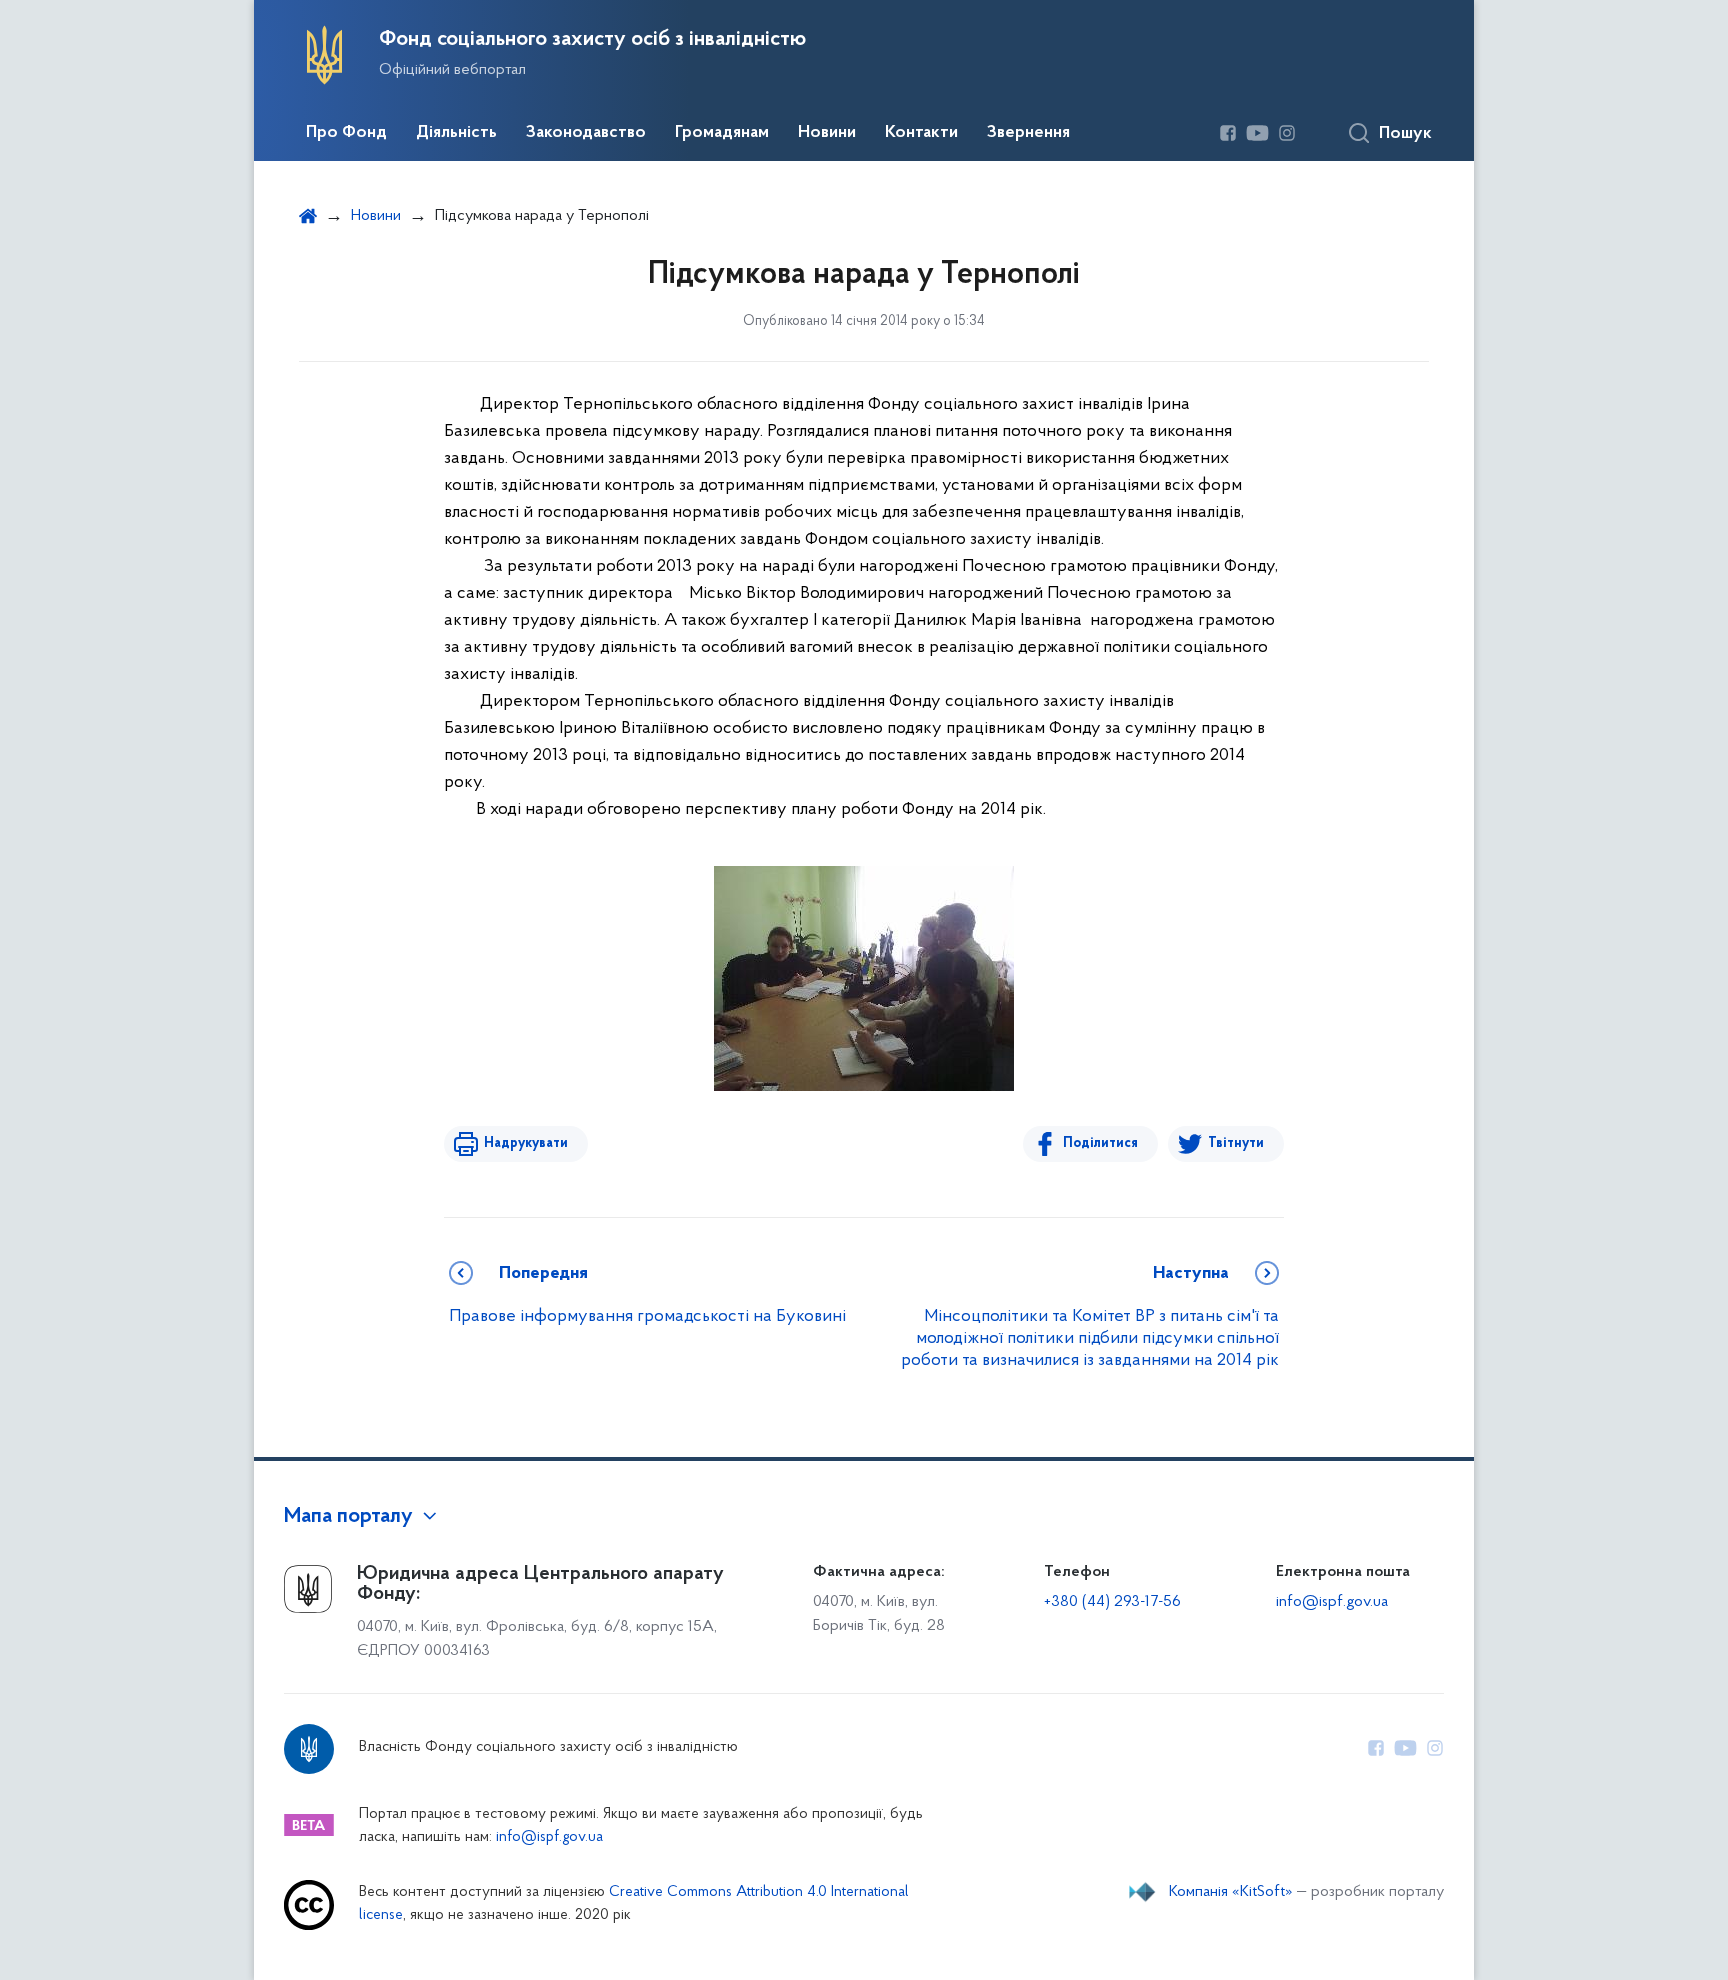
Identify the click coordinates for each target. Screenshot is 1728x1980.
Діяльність (456, 133)
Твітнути (1236, 1143)
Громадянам (722, 133)
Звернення (1028, 133)
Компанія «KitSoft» (1231, 1892)
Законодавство (586, 133)
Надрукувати (526, 1143)
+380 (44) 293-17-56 (1112, 1602)
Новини (827, 133)
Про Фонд (346, 133)
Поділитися (1100, 1143)
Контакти (921, 133)
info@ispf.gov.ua (1332, 1602)
